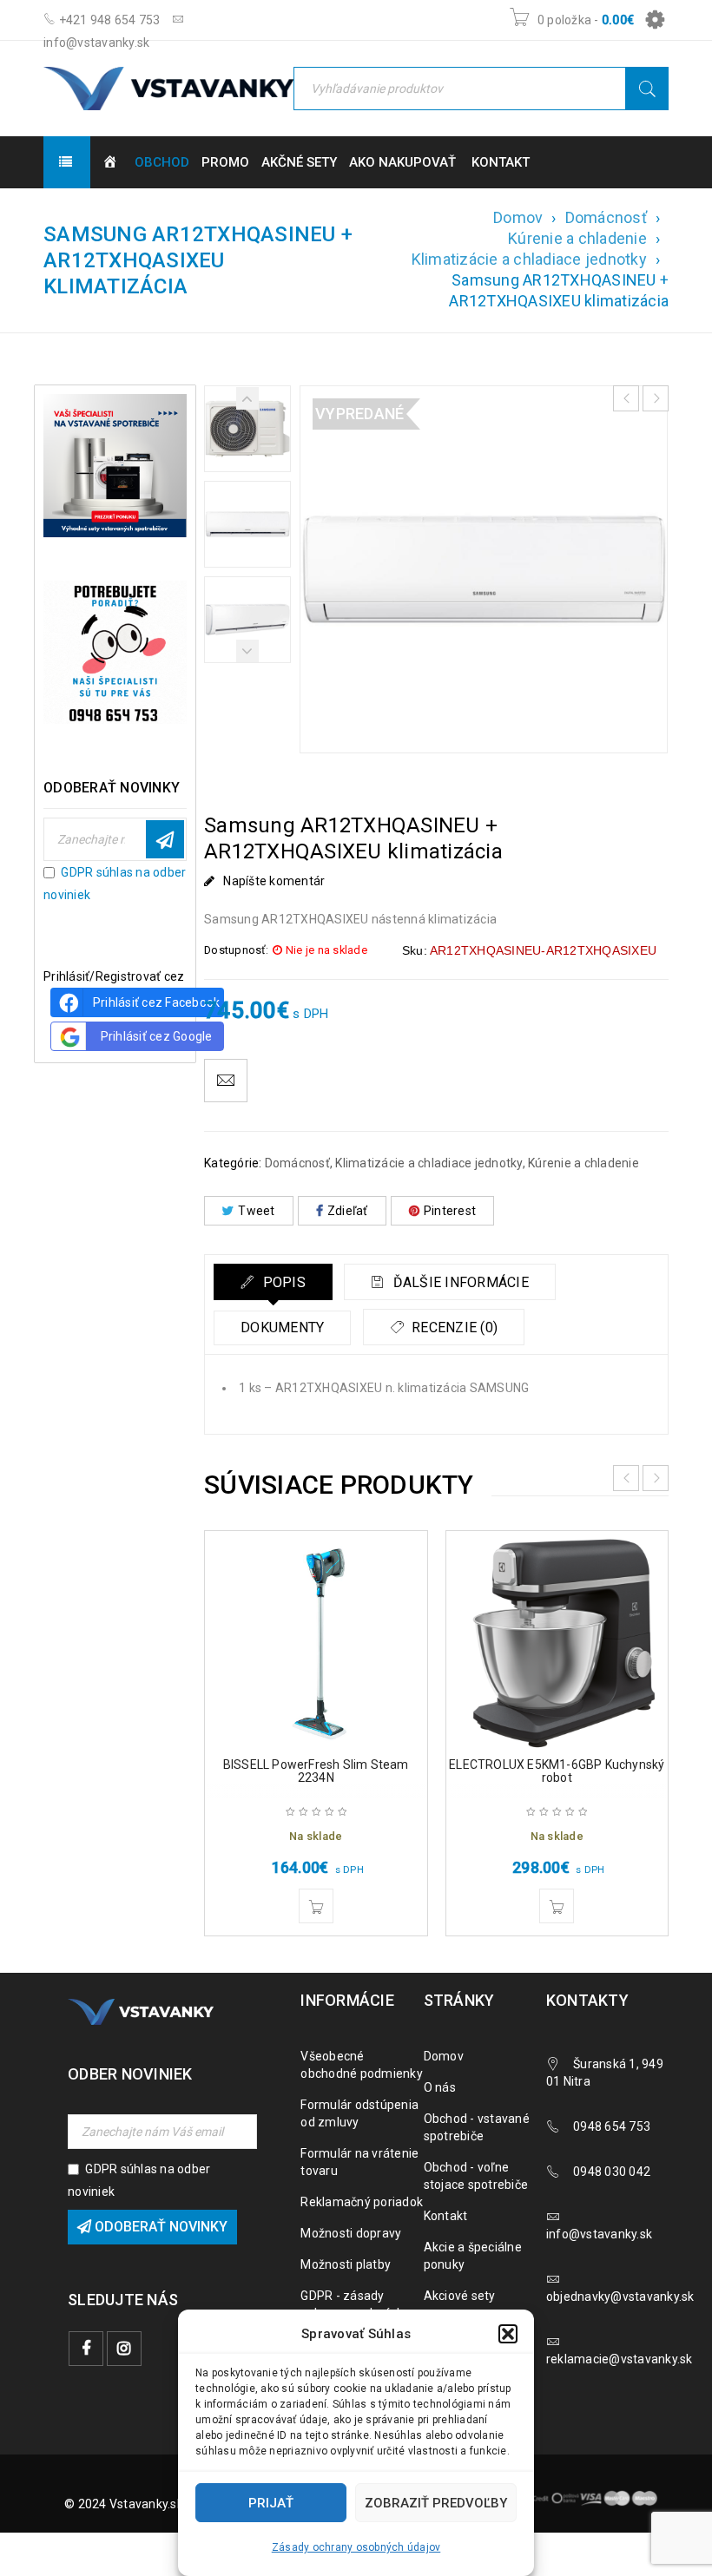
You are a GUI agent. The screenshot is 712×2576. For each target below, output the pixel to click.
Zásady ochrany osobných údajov (356, 2547)
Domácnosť (606, 217)
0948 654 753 (612, 2126)
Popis (282, 1282)
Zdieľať (348, 1211)
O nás (440, 2087)
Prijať (271, 2503)
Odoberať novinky (165, 839)
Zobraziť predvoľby (436, 2503)
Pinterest (450, 1211)
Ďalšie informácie (459, 1282)
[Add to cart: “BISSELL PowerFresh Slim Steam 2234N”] (316, 1906)
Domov (518, 217)
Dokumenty (282, 1327)
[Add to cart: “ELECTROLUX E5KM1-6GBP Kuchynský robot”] (557, 1906)
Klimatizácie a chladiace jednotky (529, 259)
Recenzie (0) (453, 1327)
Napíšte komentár (274, 881)
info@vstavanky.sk (599, 2234)
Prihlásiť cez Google (157, 1036)
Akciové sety (460, 2296)
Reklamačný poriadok (362, 2202)
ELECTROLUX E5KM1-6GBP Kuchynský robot (557, 1771)
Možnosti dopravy (351, 2233)
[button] (508, 2334)
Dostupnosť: (236, 950)
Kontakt (446, 2216)
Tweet (256, 1211)
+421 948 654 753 (108, 20)
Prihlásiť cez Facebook (157, 1002)
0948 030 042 (612, 2172)
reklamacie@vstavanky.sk (620, 2359)
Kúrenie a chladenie (577, 238)
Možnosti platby (346, 2264)
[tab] (273, 1282)
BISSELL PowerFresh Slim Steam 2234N (316, 1771)
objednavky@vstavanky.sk (620, 2297)
